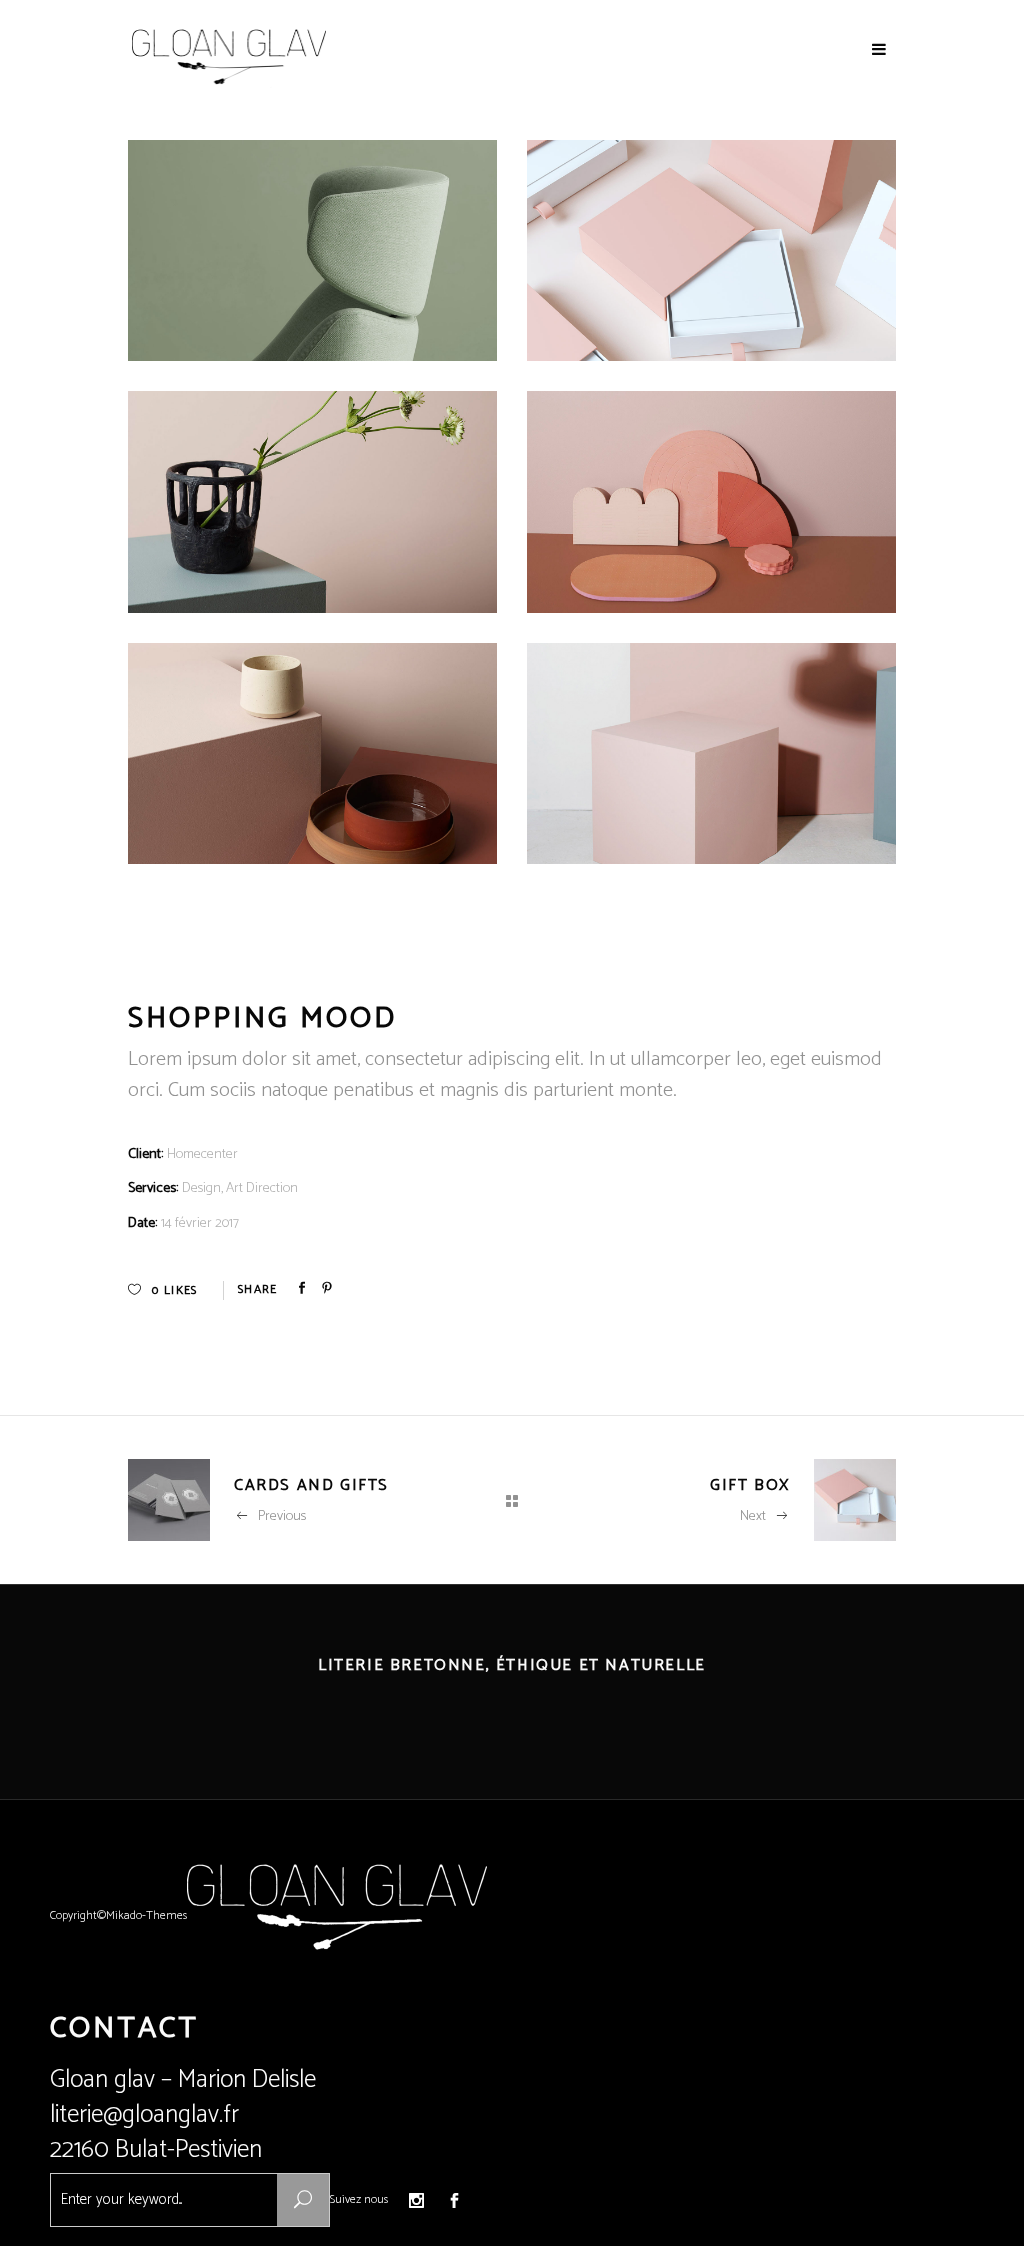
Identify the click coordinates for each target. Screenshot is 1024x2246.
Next (753, 1516)
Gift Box (750, 1485)
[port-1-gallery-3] (312, 753)
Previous (282, 1516)
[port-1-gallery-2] (711, 753)
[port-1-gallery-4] (711, 250)
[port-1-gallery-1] (711, 501)
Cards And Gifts (311, 1485)
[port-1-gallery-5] (312, 250)
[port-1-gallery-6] (312, 501)
